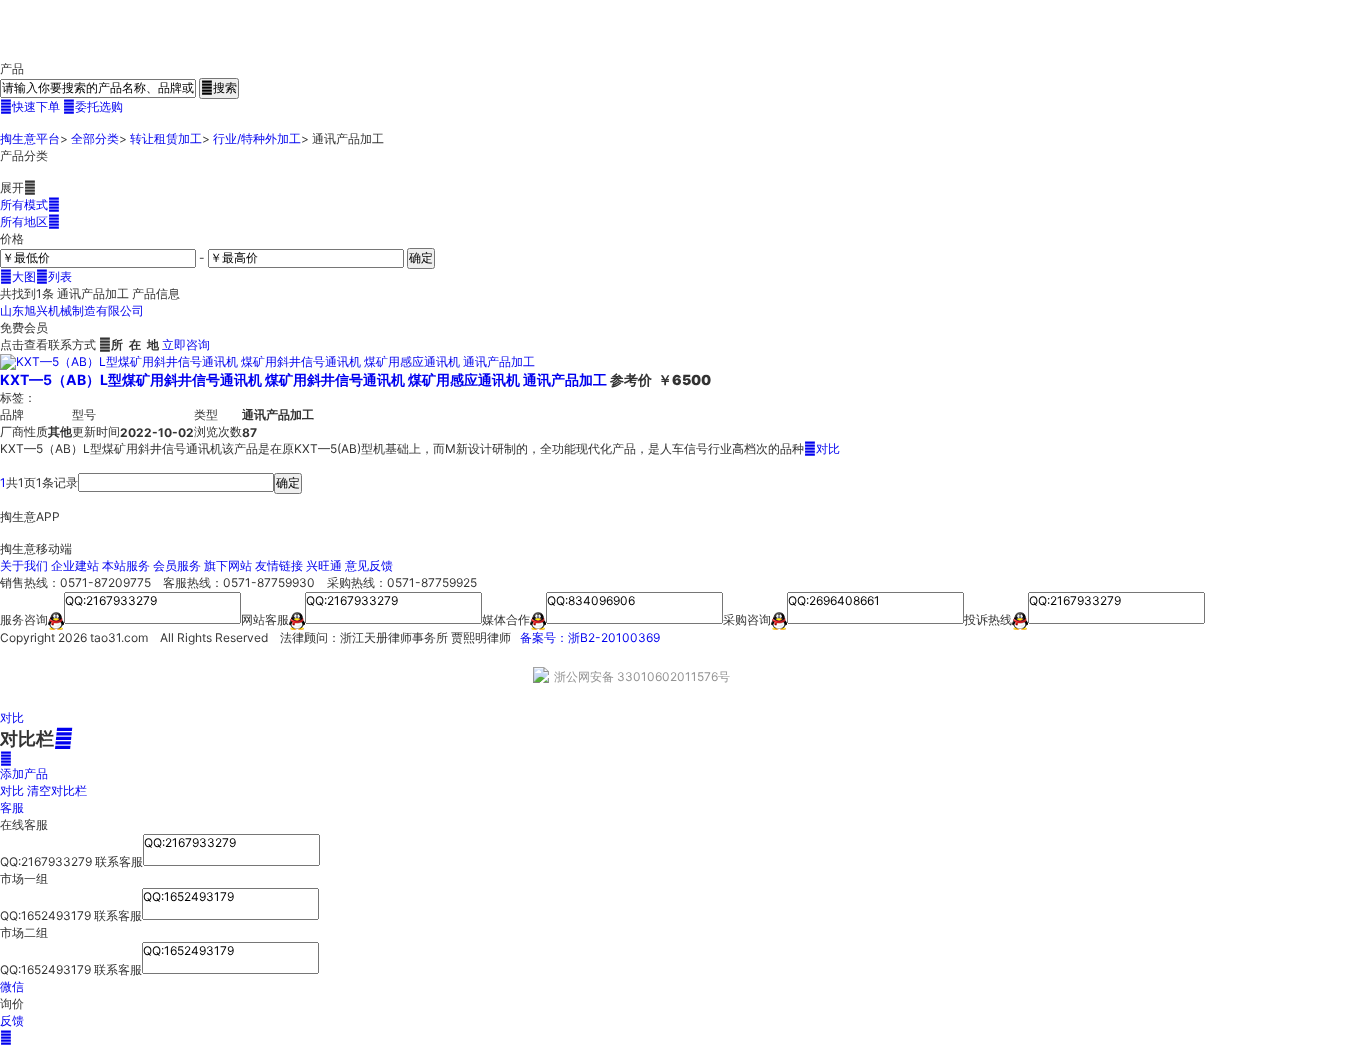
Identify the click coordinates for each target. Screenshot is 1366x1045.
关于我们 (24, 565)
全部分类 (95, 138)
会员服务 (177, 565)
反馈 (12, 1020)
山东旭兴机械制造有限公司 (72, 310)
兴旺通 (324, 565)
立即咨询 (186, 344)
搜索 (219, 87)
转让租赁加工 (166, 138)
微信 (12, 986)
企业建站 (75, 565)
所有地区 (30, 221)
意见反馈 (369, 565)
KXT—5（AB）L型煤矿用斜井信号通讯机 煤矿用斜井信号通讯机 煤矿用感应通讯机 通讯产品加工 (303, 379)
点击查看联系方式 (48, 344)
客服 (12, 807)
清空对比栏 (57, 790)
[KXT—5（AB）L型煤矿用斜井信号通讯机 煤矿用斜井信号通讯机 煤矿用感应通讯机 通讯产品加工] (267, 361)
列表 (54, 276)
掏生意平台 (30, 138)
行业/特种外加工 (257, 138)
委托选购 (93, 106)
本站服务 (126, 565)
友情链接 (279, 565)
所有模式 (30, 204)
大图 (18, 276)
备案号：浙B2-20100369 (590, 637)
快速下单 (30, 106)
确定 (421, 257)
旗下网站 (228, 565)
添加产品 (24, 766)
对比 (822, 448)
